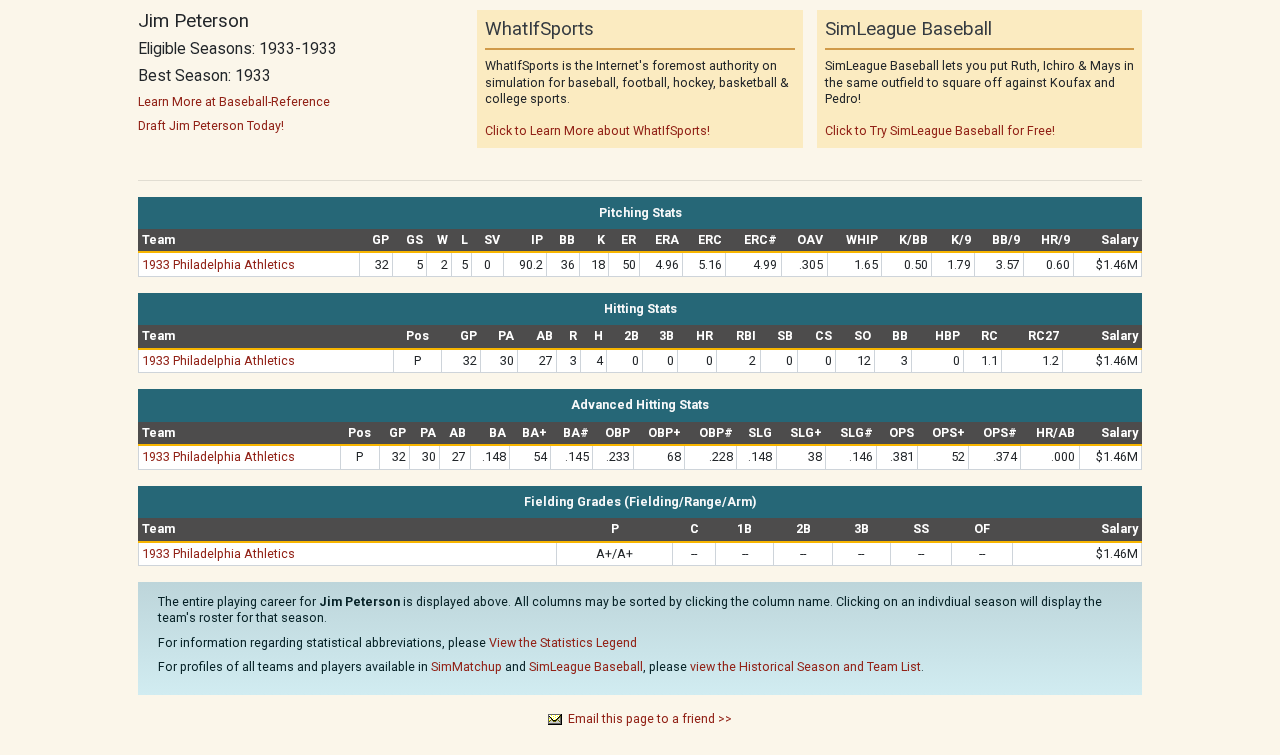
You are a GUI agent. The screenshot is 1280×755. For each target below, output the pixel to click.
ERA (667, 239)
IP (537, 239)
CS (823, 335)
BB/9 (1006, 239)
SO (862, 335)
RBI (746, 335)
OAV (810, 239)
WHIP (862, 239)
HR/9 (1055, 239)
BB (567, 239)
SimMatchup (466, 666)
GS (414, 239)
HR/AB (1055, 432)
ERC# (760, 239)
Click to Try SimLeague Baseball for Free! (940, 130)
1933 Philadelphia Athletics (218, 264)
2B (631, 335)
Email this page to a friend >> (650, 718)
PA (506, 335)
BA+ (534, 432)
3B (666, 335)
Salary (1119, 239)
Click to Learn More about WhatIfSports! (597, 130)
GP (380, 239)
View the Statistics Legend (563, 642)
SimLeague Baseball (586, 666)
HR (704, 335)
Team (158, 239)
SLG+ (806, 432)
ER (628, 239)
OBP (617, 432)
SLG (760, 432)
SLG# (856, 432)
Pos (417, 335)
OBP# (716, 432)
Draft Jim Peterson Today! (211, 125)
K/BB (913, 239)
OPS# (1000, 432)
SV (492, 239)
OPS (901, 432)
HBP (947, 335)
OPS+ (948, 432)
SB (785, 335)
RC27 (1043, 335)
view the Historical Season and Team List (805, 666)
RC (989, 335)
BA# (576, 432)
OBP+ (664, 432)
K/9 (961, 239)
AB (544, 335)
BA (497, 432)
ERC (710, 239)
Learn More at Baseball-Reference (234, 101)
